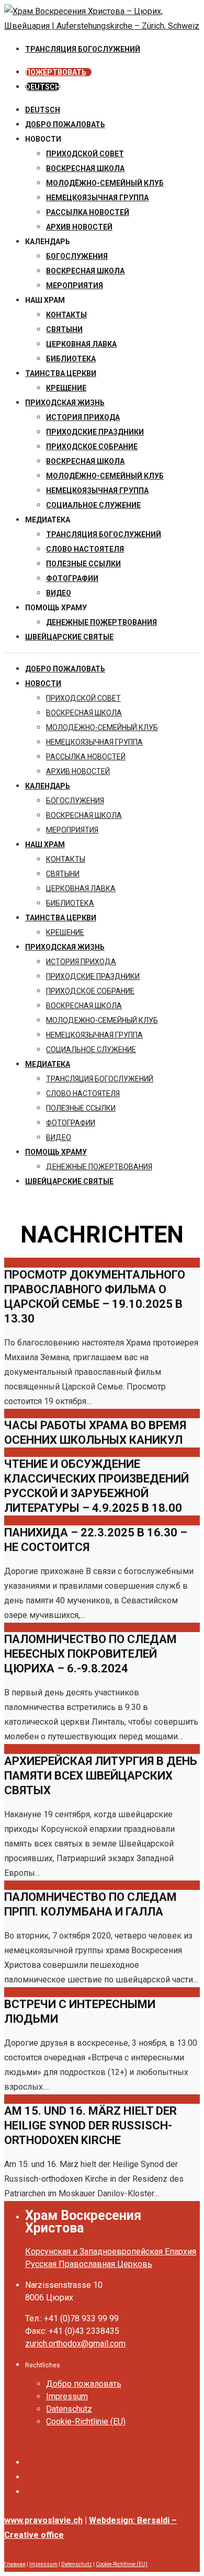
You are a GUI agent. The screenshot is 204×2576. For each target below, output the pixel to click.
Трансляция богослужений (104, 534)
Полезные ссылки (83, 564)
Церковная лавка (81, 344)
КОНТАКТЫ (66, 315)
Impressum (67, 2396)
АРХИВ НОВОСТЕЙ (79, 227)
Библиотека (71, 359)
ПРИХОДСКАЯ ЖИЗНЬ (65, 403)
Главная (15, 2564)
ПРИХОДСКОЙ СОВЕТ (85, 154)
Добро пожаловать (65, 124)
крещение (66, 388)
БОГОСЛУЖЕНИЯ (77, 256)
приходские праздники (95, 432)
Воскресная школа (85, 271)
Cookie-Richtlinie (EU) (86, 2421)
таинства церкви (61, 373)
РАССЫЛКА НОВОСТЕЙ (88, 212)
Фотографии (72, 578)
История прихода (83, 417)
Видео (59, 593)
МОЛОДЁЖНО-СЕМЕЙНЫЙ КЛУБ (105, 183)
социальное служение (93, 505)
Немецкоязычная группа (97, 491)
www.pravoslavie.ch (43, 2520)
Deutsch (43, 110)
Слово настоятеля (85, 549)
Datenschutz (69, 2409)
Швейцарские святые (69, 637)
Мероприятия (75, 286)
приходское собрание (92, 447)
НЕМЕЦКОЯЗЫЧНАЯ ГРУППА (97, 198)
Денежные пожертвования (101, 622)
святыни (64, 329)
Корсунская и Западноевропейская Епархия (111, 2252)
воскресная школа (85, 168)
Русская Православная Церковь (89, 2264)
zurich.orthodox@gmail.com (75, 2344)
